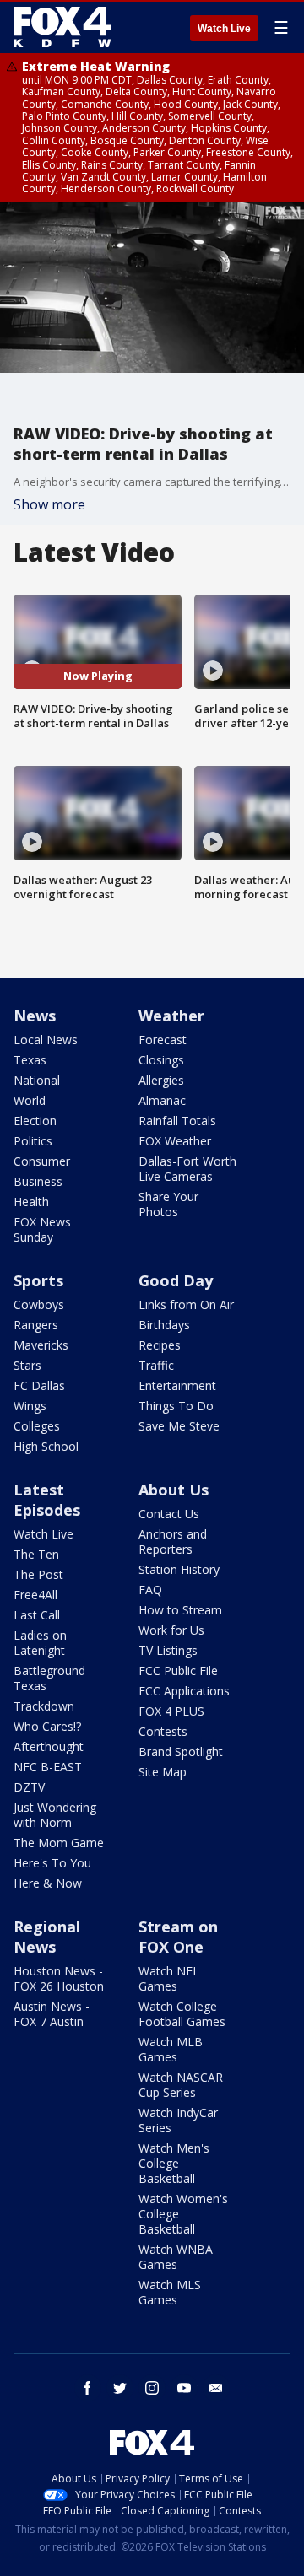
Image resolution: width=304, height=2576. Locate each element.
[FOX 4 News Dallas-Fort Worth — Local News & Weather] (62, 27)
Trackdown (44, 1706)
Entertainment (177, 1385)
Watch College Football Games (182, 2014)
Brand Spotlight (181, 1751)
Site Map (163, 1772)
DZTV (29, 1787)
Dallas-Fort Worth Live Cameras (187, 1169)
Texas (30, 1060)
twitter (120, 2388)
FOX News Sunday (42, 1229)
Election (35, 1121)
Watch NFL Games (169, 1978)
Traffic (156, 1365)
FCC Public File (178, 1671)
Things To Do (176, 1406)
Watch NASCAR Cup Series (181, 2085)
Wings (30, 1406)
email (216, 2388)
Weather (171, 1016)
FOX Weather (175, 1141)
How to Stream (180, 1610)
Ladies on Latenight (40, 1643)
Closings (161, 1060)
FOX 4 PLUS (171, 1711)
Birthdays (164, 1325)
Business (38, 1181)
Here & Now (48, 1883)
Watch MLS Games (170, 2292)
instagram (152, 2388)
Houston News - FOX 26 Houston (59, 1978)
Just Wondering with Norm (55, 1815)
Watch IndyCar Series (178, 2120)
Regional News (47, 1937)
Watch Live (224, 29)
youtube (184, 2388)
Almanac (162, 1100)
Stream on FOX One (178, 1937)
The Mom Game (59, 1843)
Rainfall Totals (177, 1121)
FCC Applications (184, 1691)
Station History (179, 1569)
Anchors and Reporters (173, 1541)
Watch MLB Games (171, 2049)
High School (46, 1446)
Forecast (163, 1040)
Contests (163, 1731)
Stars (27, 1365)
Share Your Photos (168, 1204)
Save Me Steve (179, 1426)
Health (31, 1202)
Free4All (35, 1595)
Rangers (36, 1325)
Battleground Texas (49, 1678)
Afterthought (49, 1746)
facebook (88, 2388)
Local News (46, 1040)
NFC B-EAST (48, 1767)
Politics (33, 1141)
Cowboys (39, 1304)
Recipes (160, 1345)
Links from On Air (186, 1304)
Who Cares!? (47, 1726)
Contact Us (169, 1514)
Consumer (42, 1161)
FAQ (150, 1590)
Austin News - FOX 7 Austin (52, 2014)
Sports (38, 1280)
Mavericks (41, 1345)
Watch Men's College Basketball (174, 2163)
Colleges (37, 1426)
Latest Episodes (47, 1500)
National (37, 1080)
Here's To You (52, 1863)
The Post (38, 1574)
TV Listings (168, 1650)
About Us (174, 1490)
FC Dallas (39, 1385)
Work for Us (171, 1630)
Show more (49, 504)
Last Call (37, 1615)
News (35, 1016)
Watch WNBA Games (176, 2257)
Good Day (176, 1280)
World (30, 1100)
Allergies (161, 1080)
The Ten (36, 1554)
